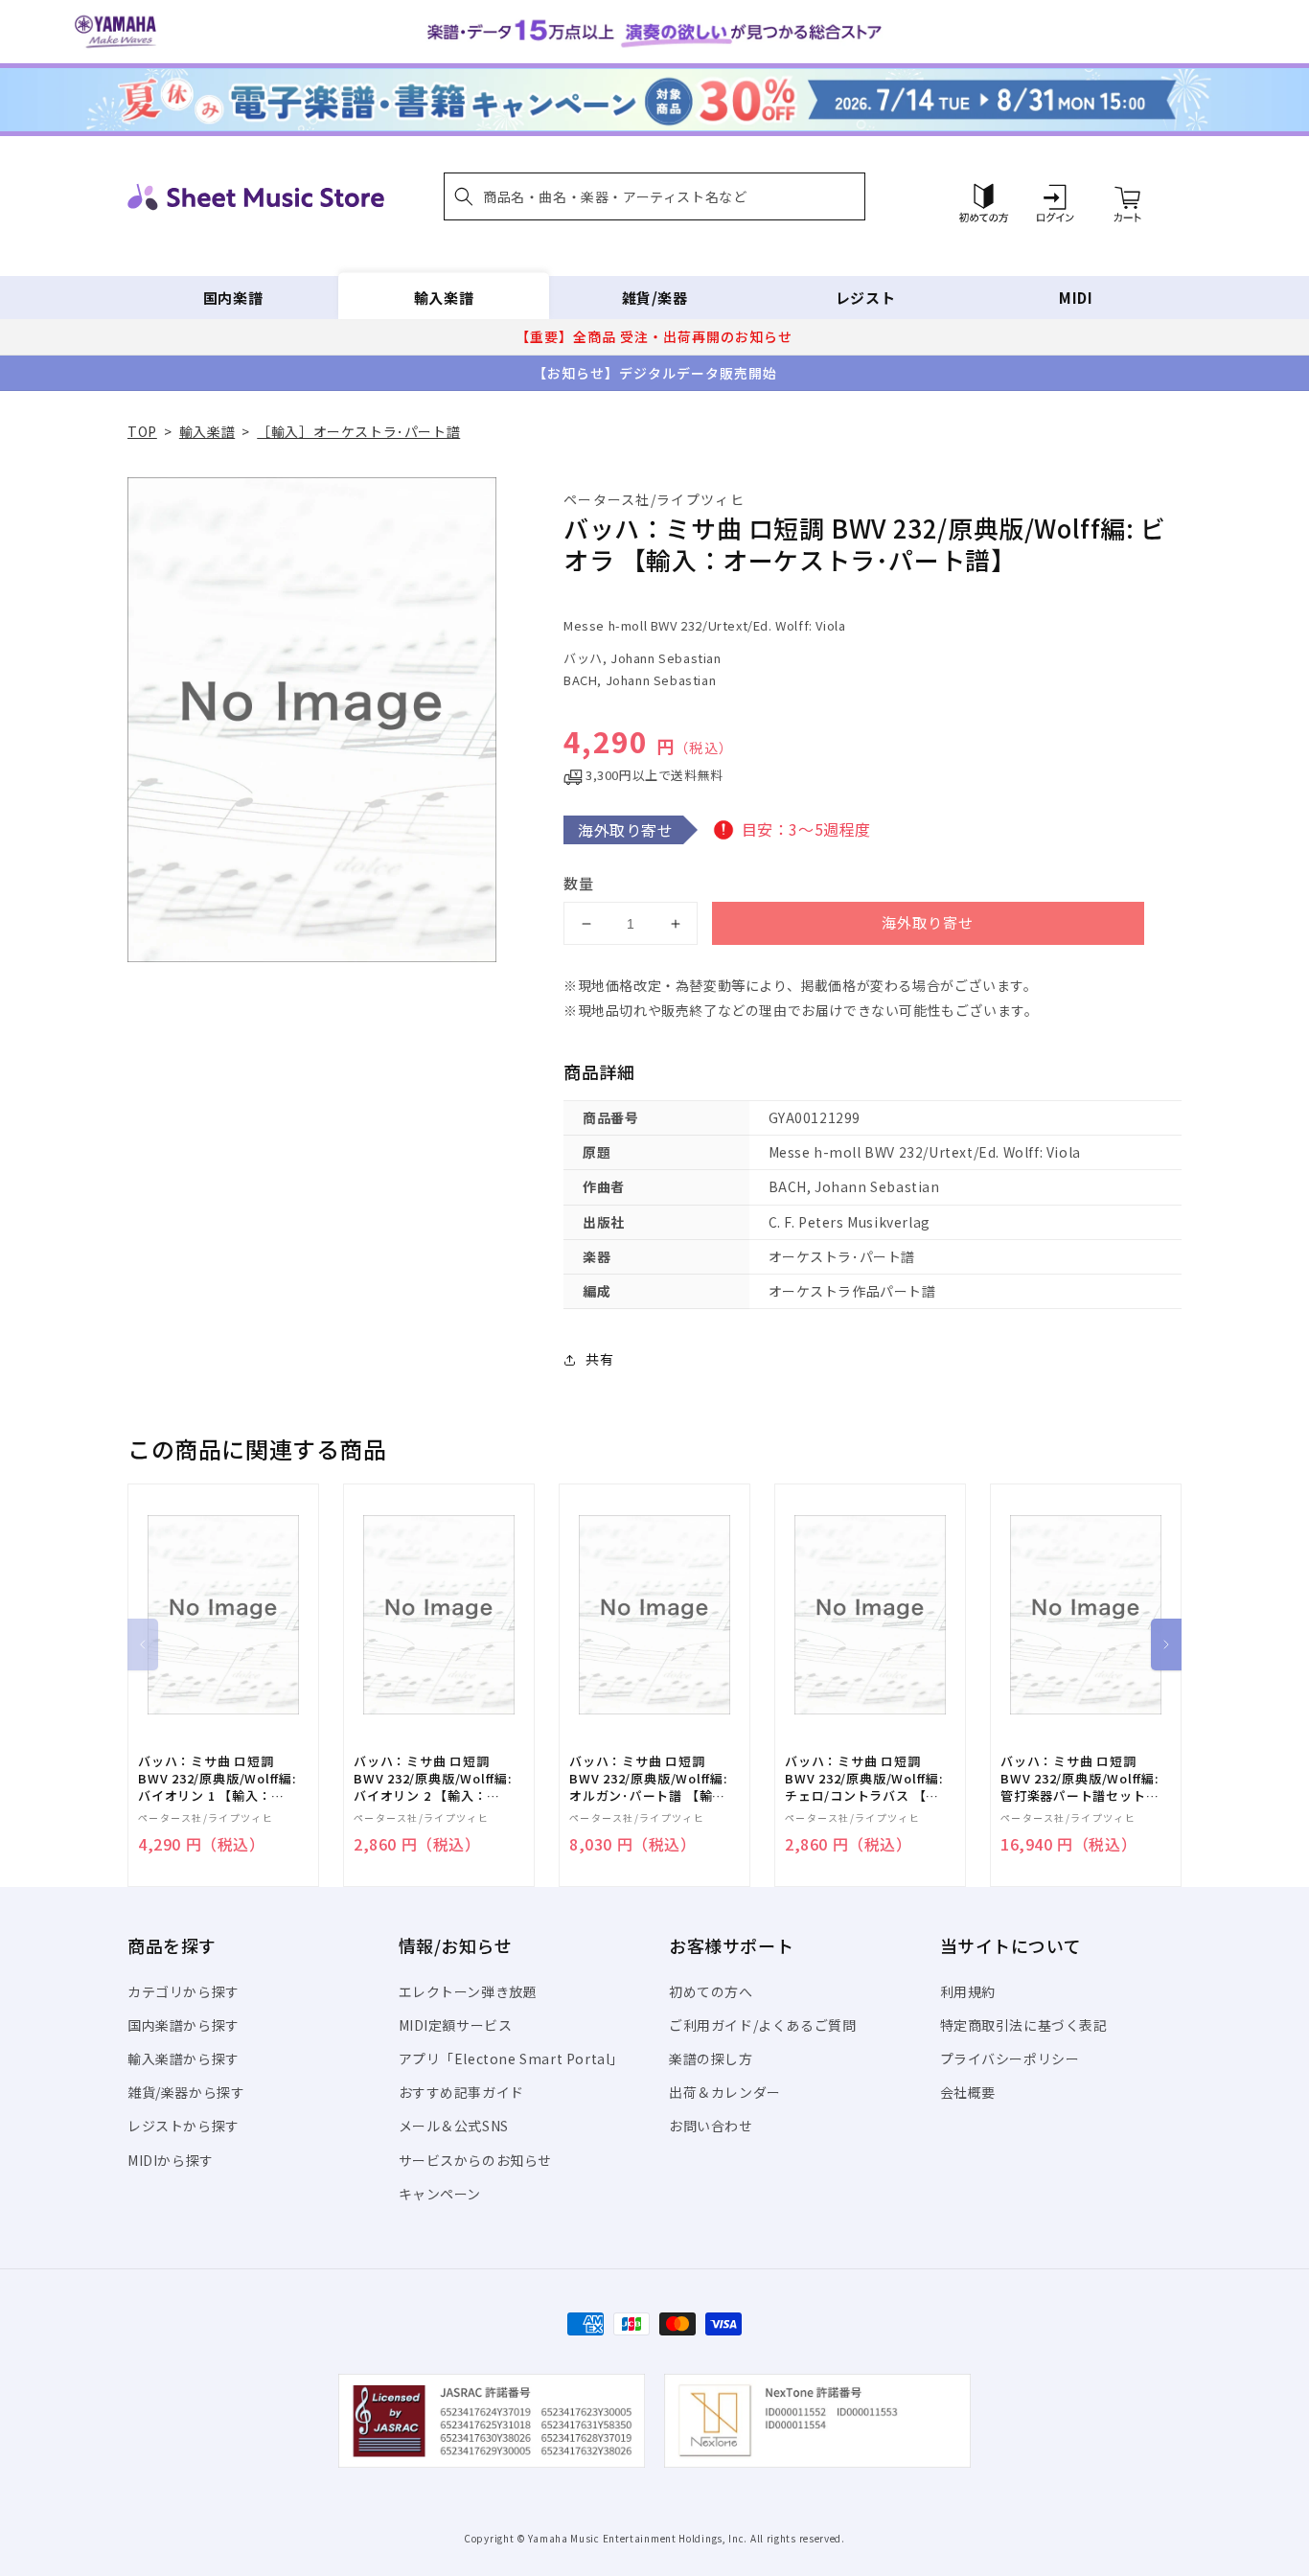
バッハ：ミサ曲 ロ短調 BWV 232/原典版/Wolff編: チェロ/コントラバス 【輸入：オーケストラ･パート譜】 (864, 1779)
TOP (142, 431)
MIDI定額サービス (456, 2025)
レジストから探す (184, 2126)
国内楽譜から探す (184, 2025)
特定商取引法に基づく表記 (1024, 2025)
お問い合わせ (711, 2126)
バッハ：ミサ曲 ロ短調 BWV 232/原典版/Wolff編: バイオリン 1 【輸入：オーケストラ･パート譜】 (217, 1779)
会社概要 (968, 2092)
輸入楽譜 (444, 298)
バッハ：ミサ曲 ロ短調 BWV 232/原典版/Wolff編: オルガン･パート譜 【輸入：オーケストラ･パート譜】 (648, 1779)
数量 (579, 883)
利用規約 (968, 1991)
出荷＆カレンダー (725, 2092)
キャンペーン (440, 2194)
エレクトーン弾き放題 (468, 1991)
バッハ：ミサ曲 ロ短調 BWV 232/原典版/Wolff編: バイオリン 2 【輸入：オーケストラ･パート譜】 (433, 1779)
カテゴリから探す (184, 1991)
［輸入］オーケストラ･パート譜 (358, 431)
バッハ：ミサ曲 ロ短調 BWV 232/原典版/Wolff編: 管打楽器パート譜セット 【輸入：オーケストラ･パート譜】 (1079, 1779)
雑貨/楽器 (655, 298)
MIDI (1076, 298)
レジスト (865, 298)
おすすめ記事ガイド (461, 2092)
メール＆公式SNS (454, 2126)
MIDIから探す (171, 2160)
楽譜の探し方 (711, 2058)
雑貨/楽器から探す (186, 2092)
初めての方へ (711, 1991)
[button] (654, 196)
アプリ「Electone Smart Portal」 (512, 2058)
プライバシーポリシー (1010, 2058)
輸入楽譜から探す (184, 2058)
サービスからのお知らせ (476, 2160)
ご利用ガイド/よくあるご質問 (762, 2025)
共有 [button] (599, 1359)
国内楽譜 (233, 298)
